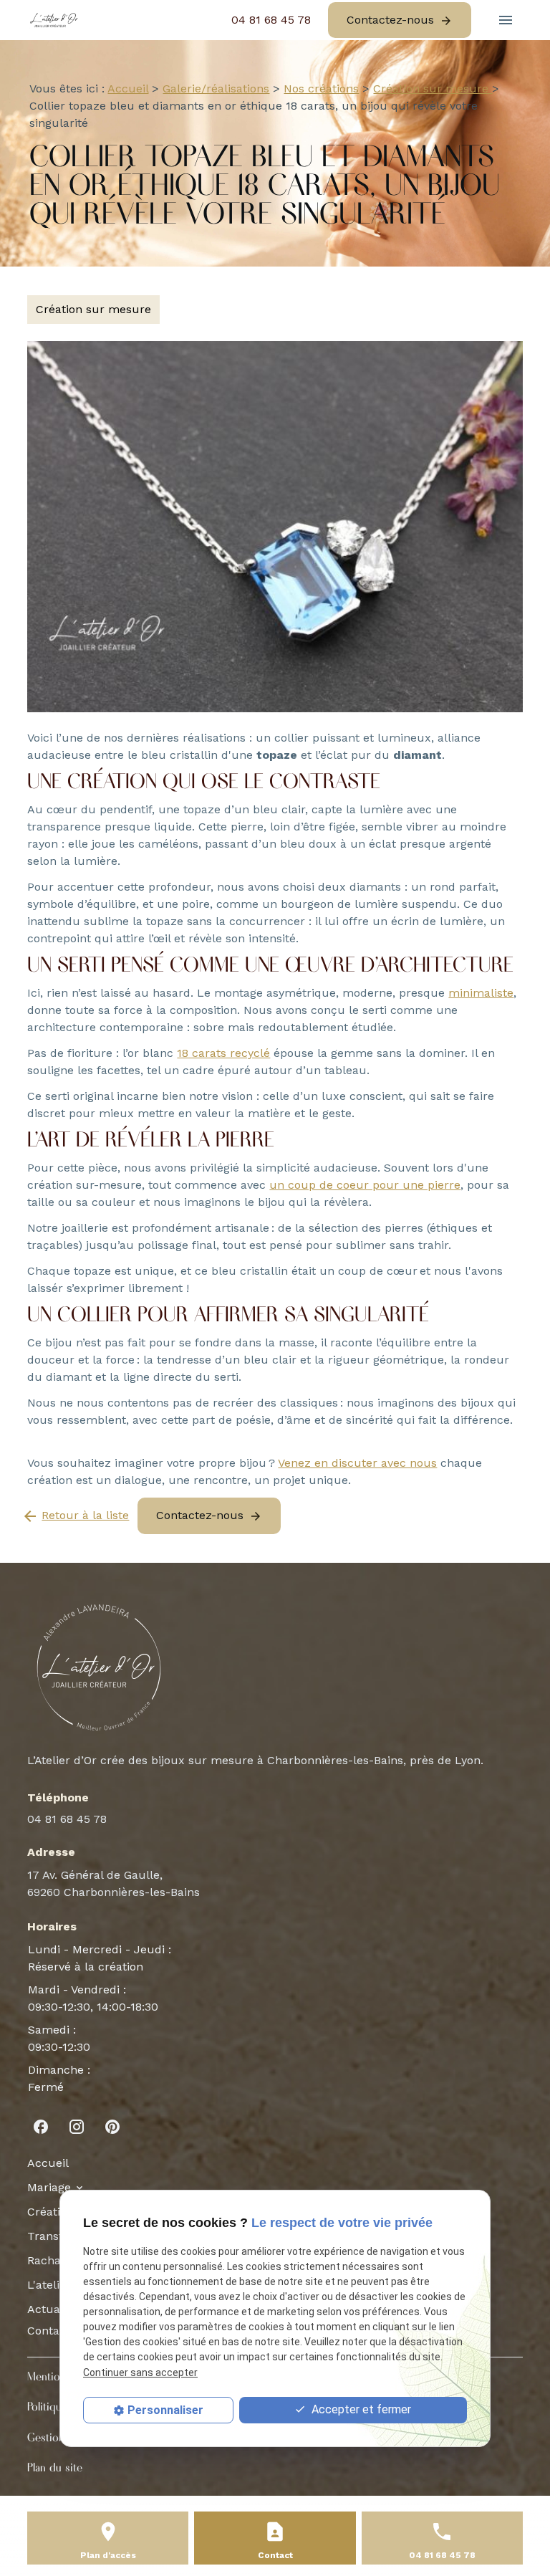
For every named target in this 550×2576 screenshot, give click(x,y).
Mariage (49, 2187)
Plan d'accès (108, 2555)
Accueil (128, 88)
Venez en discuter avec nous (357, 1463)
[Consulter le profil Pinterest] (112, 2127)
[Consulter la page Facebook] (41, 2127)
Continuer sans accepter (140, 2372)
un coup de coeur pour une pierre (365, 1185)
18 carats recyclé (223, 1053)
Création (50, 2212)
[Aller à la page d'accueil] (54, 20)
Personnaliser (165, 2410)
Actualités (55, 2309)
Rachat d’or (58, 2260)
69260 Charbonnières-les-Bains (114, 1883)
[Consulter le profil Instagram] (77, 2127)
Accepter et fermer (360, 2409)
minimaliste (481, 993)
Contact (49, 2331)
